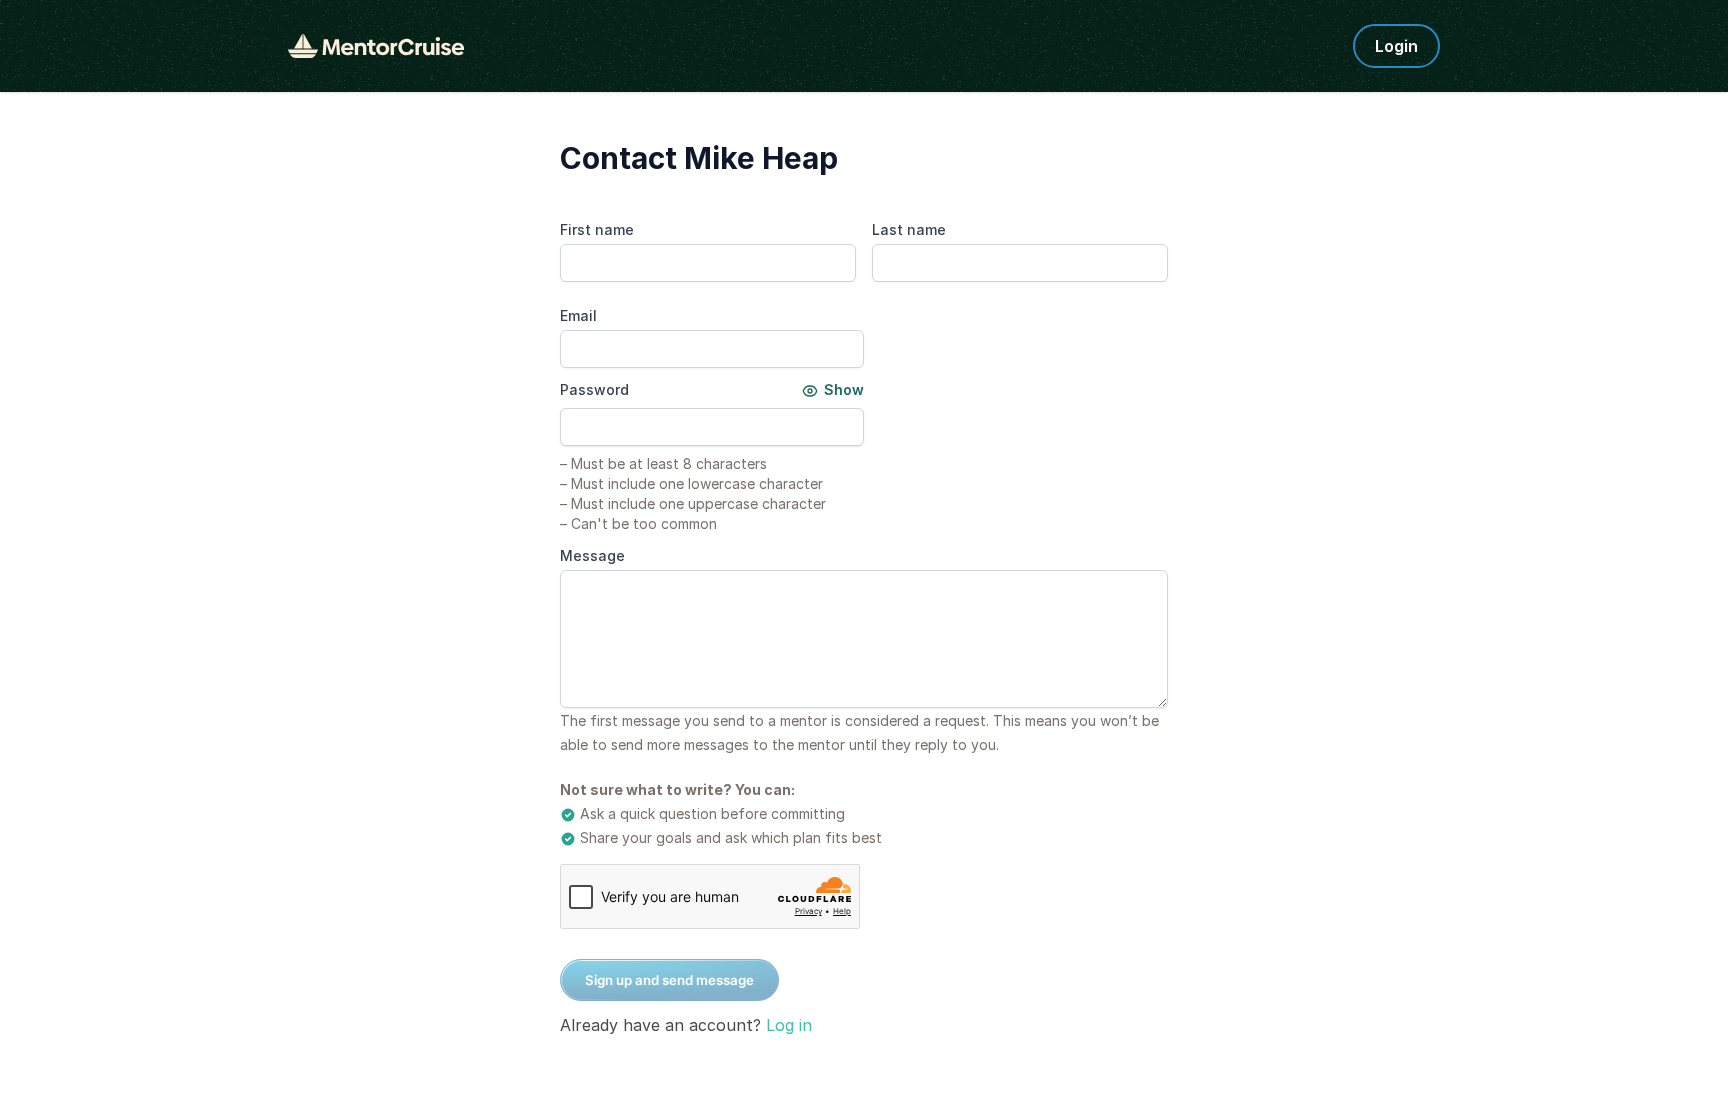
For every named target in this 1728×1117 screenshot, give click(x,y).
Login (1396, 46)
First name (597, 229)
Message (592, 555)
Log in (789, 1025)
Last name (909, 229)
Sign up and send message (669, 980)
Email (578, 315)
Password (594, 389)
